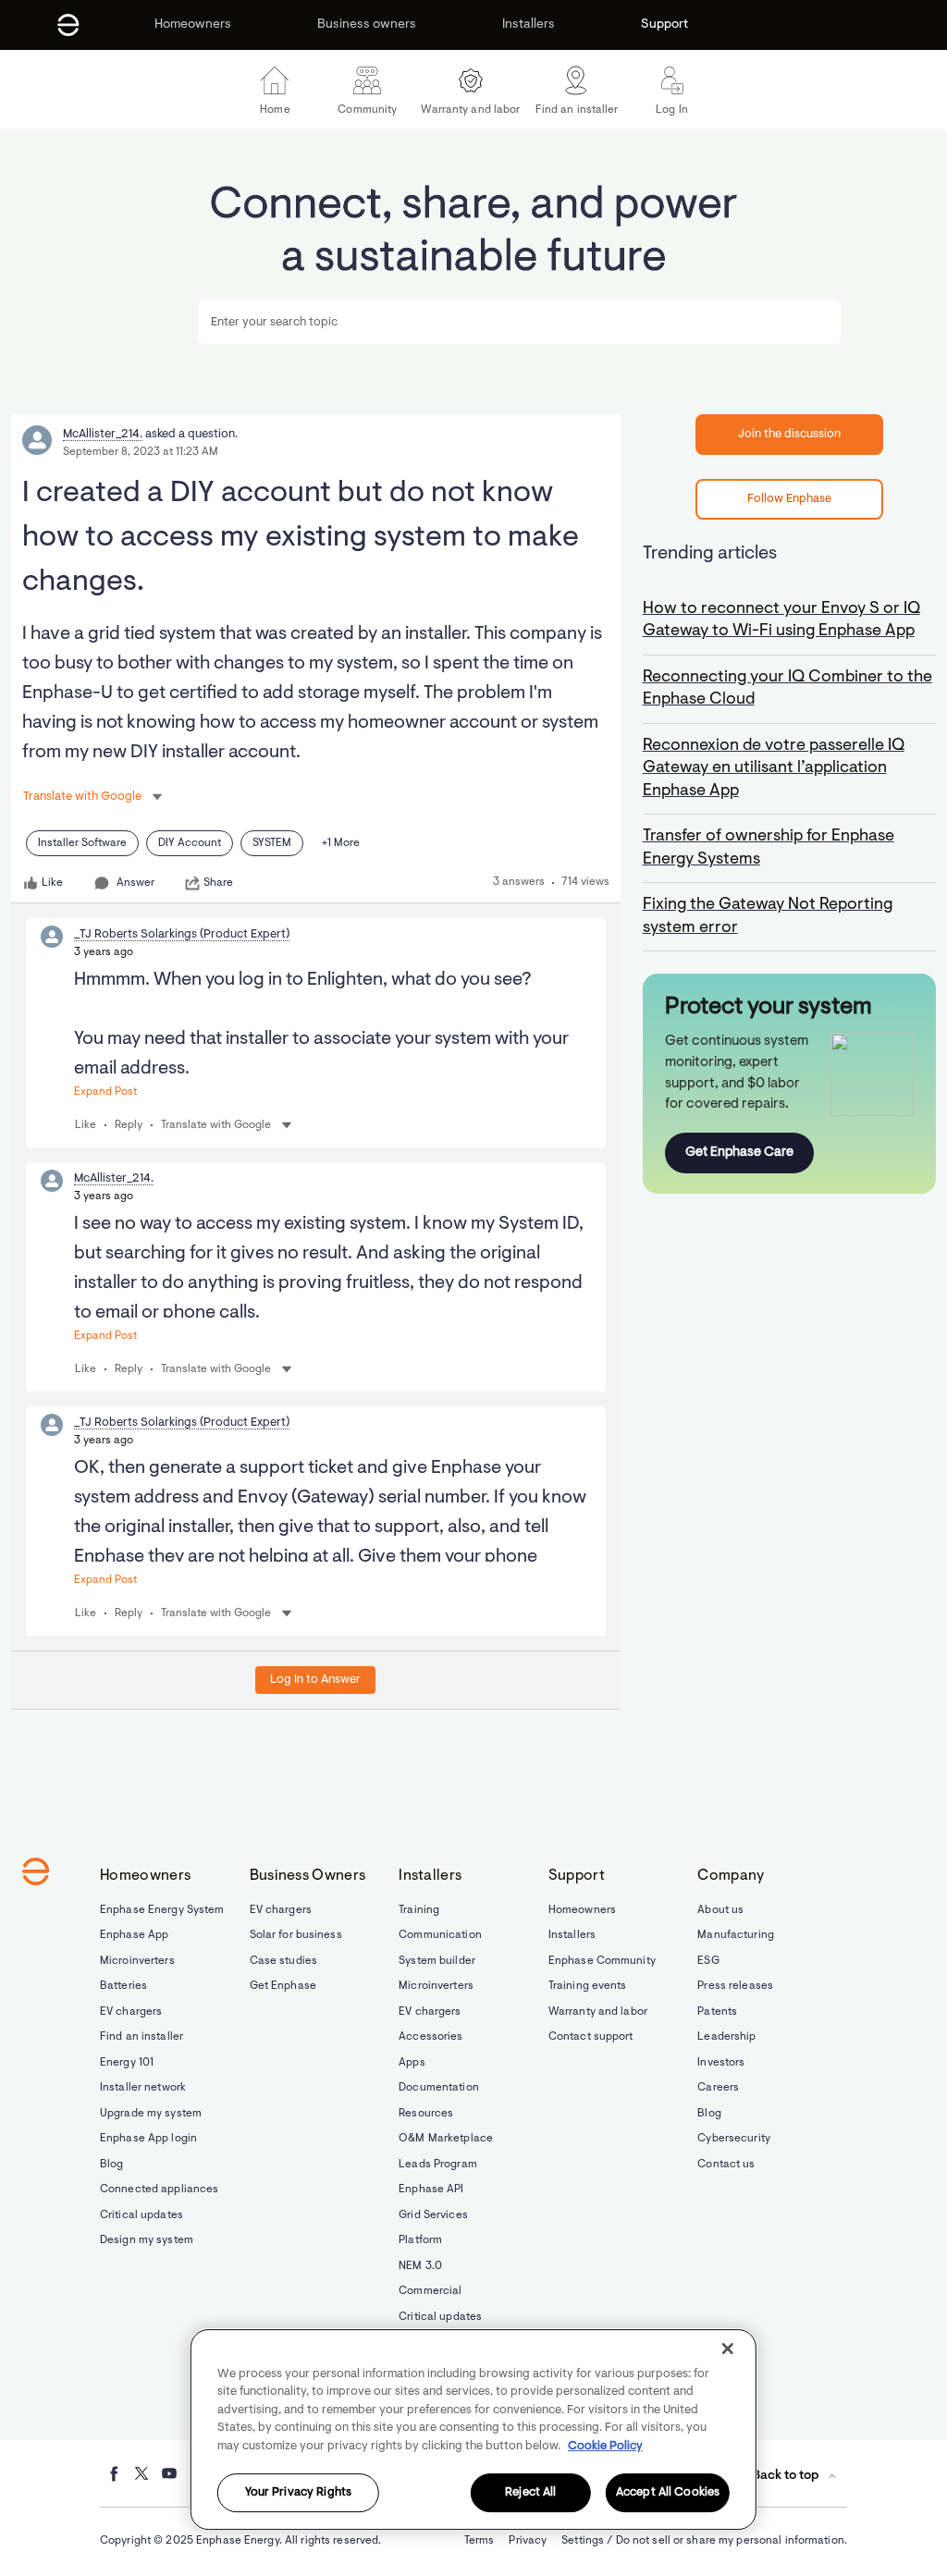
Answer (135, 883)
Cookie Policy (605, 2446)
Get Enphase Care (739, 1153)
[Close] (728, 2349)
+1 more (341, 843)
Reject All (530, 2493)
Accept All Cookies (668, 2493)
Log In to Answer (315, 1680)
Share (218, 883)
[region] (473, 2429)
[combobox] (519, 322)
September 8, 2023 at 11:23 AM (141, 452)
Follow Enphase (789, 499)
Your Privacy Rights (298, 2493)
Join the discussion (789, 434)
